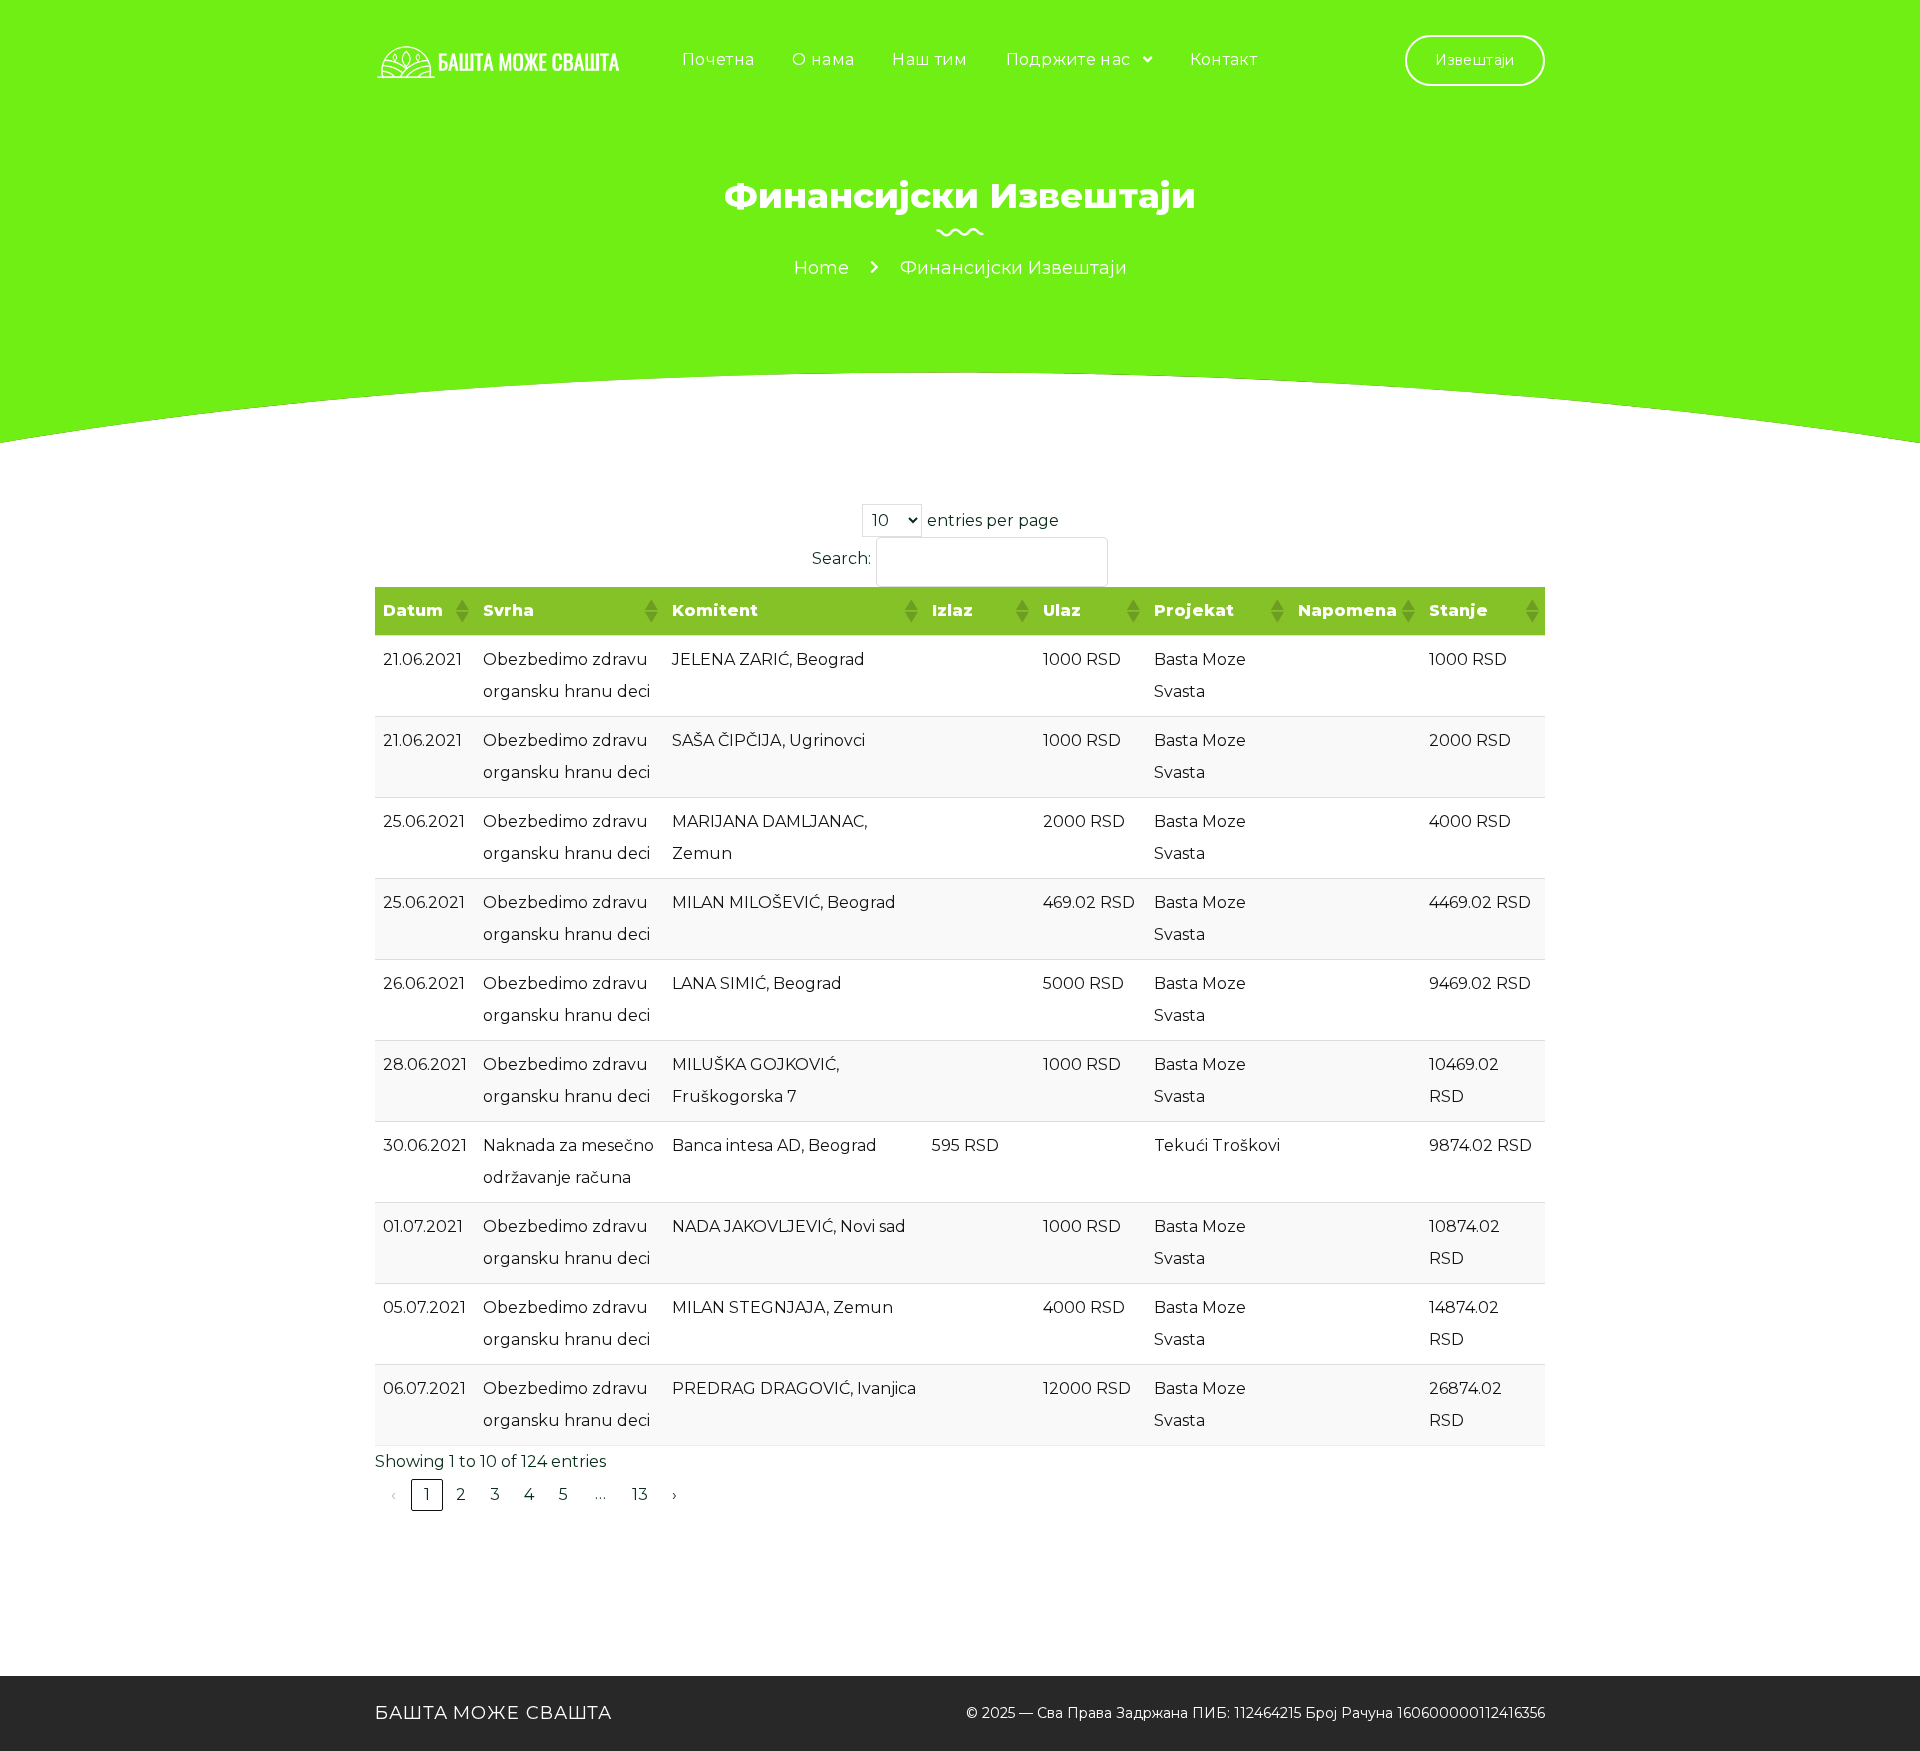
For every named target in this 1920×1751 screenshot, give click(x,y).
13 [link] (640, 1494)
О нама (823, 59)
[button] (461, 611)
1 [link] (427, 1494)
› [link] (674, 1494)
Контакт (1223, 59)
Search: (841, 558)
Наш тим (929, 59)
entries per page (993, 520)
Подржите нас (1068, 59)
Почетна (718, 59)
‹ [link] (393, 1494)
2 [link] (461, 1494)
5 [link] (563, 1494)
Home (821, 268)
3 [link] (495, 1494)
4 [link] (529, 1494)
